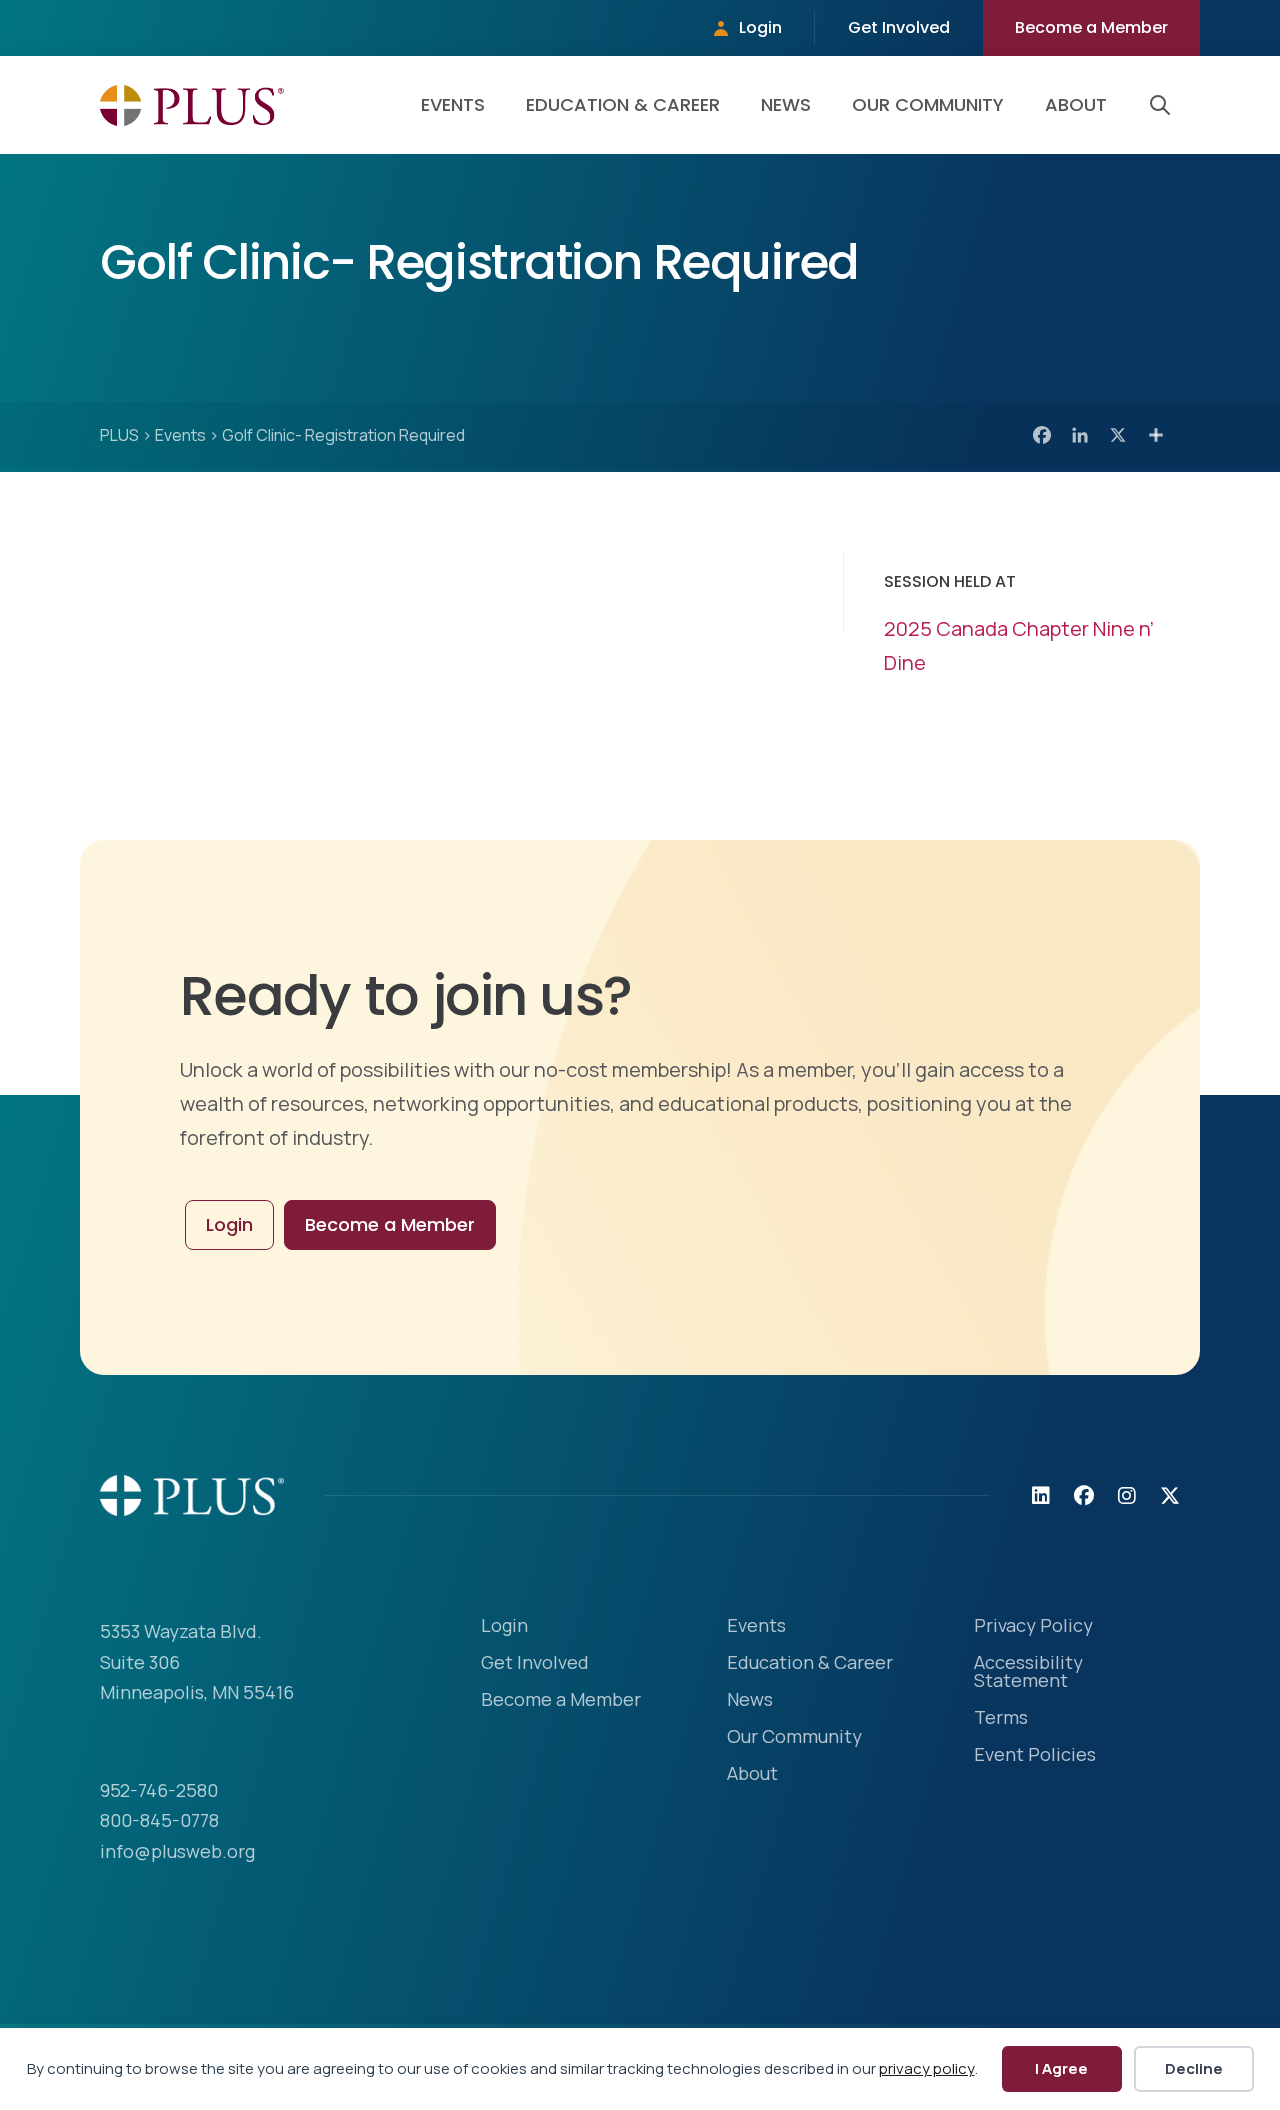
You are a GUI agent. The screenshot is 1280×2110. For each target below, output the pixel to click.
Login (760, 27)
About (1076, 104)
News (786, 104)
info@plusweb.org (177, 1851)
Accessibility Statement (1028, 1672)
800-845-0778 (159, 1820)
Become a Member (1091, 27)
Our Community (928, 104)
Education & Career (623, 104)
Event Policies (1035, 1755)
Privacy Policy (1033, 1626)
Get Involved (899, 27)
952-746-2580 (159, 1790)
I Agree (1061, 2068)
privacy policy (927, 2068)
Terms (1001, 1718)
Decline (1194, 2068)
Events (453, 104)
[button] (1164, 105)
